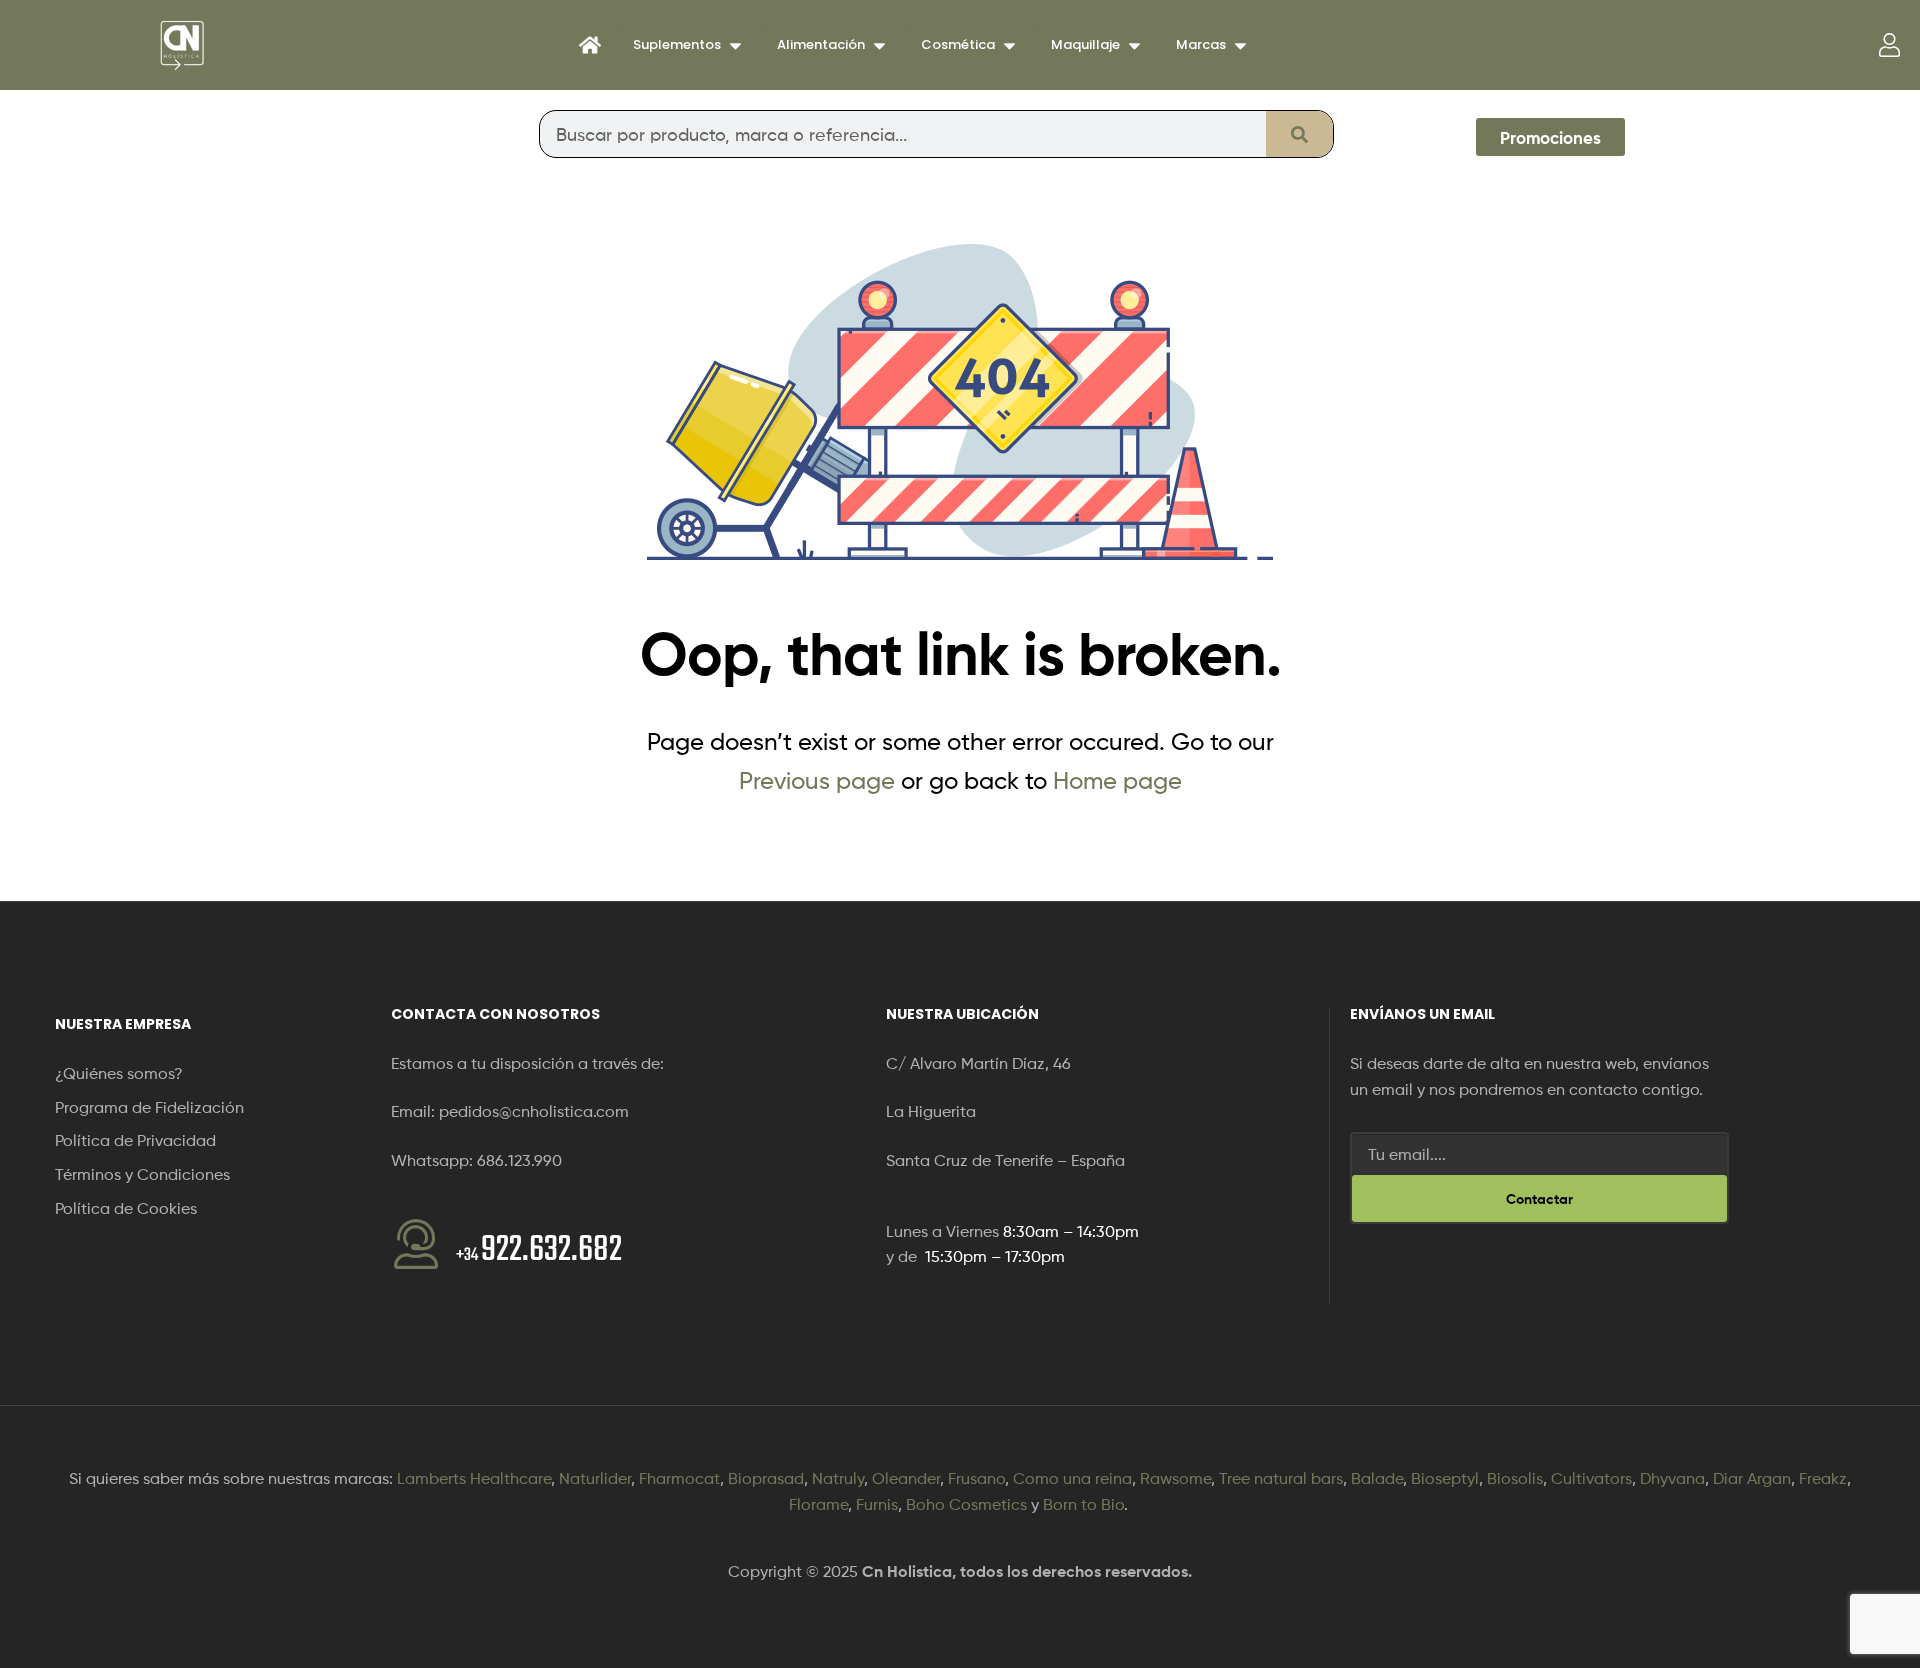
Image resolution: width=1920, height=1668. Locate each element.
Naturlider (595, 1478)
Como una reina (1072, 1478)
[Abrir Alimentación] (879, 45)
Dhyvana (1672, 1478)
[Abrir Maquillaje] (1134, 45)
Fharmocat (679, 1478)
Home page (1117, 780)
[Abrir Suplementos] (735, 45)
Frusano (976, 1478)
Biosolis (1515, 1478)
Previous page (817, 780)
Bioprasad (766, 1478)
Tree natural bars (1281, 1478)
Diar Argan (1752, 1478)
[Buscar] (1299, 134)
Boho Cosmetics (966, 1504)
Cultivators (1591, 1478)
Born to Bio (1083, 1504)
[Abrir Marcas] (1240, 45)
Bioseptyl (1445, 1478)
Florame (818, 1504)
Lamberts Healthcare (474, 1478)
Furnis (877, 1504)
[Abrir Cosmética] (1009, 45)
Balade (1377, 1478)
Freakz (1823, 1478)
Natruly (838, 1478)
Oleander (906, 1478)
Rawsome (1175, 1478)
